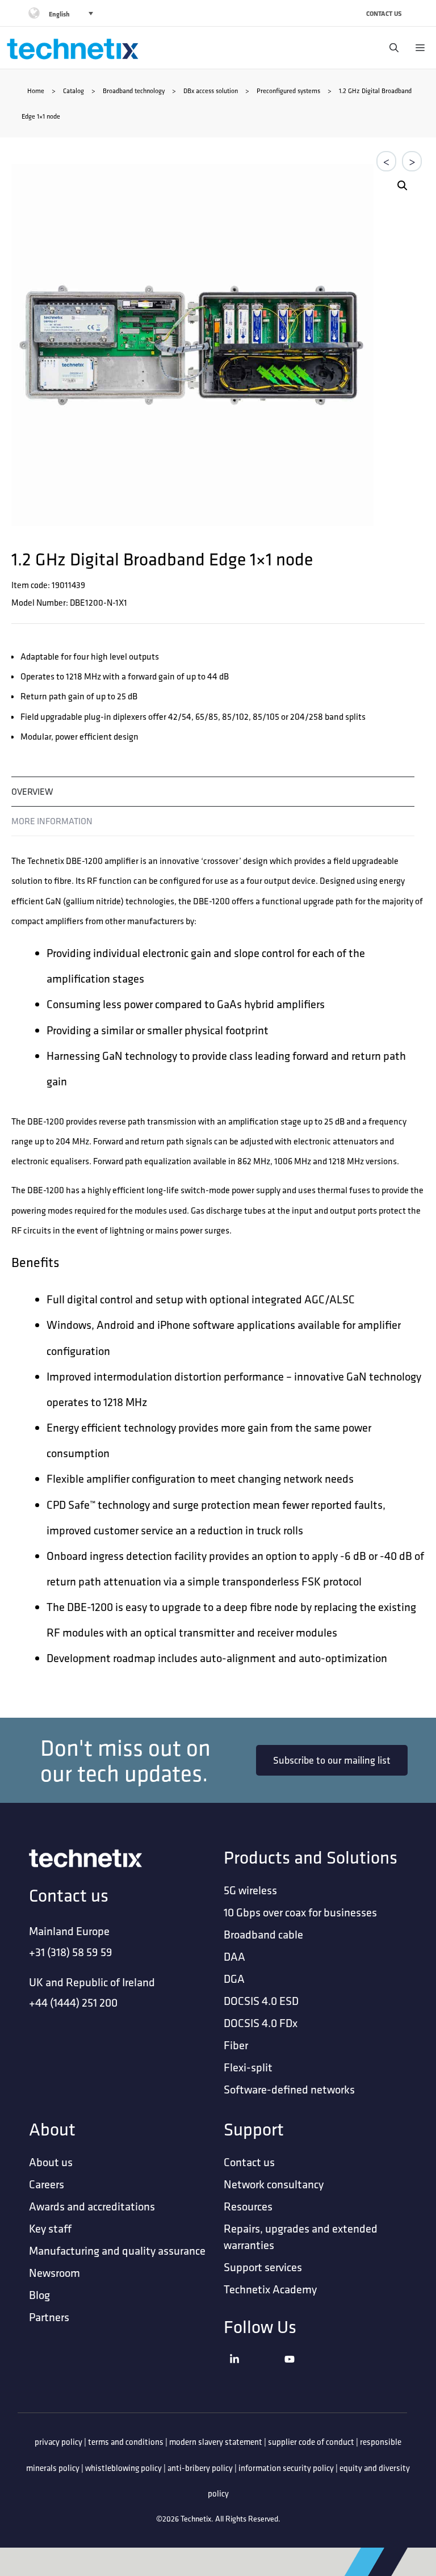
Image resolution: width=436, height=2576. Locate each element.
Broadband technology (134, 91)
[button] (403, 186)
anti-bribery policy (200, 2468)
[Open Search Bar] (391, 48)
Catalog (74, 91)
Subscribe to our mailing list (332, 1760)
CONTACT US (384, 13)
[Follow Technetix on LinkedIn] (254, 2373)
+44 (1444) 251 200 (73, 2002)
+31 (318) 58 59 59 (71, 1952)
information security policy (286, 2468)
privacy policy (58, 2442)
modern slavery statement (216, 2442)
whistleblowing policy (123, 2468)
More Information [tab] (52, 821)
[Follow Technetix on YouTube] (309, 2373)
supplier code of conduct (311, 2442)
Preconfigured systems (288, 91)
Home (36, 91)
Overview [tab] (32, 791)
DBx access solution (211, 91)
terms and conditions (126, 2442)
